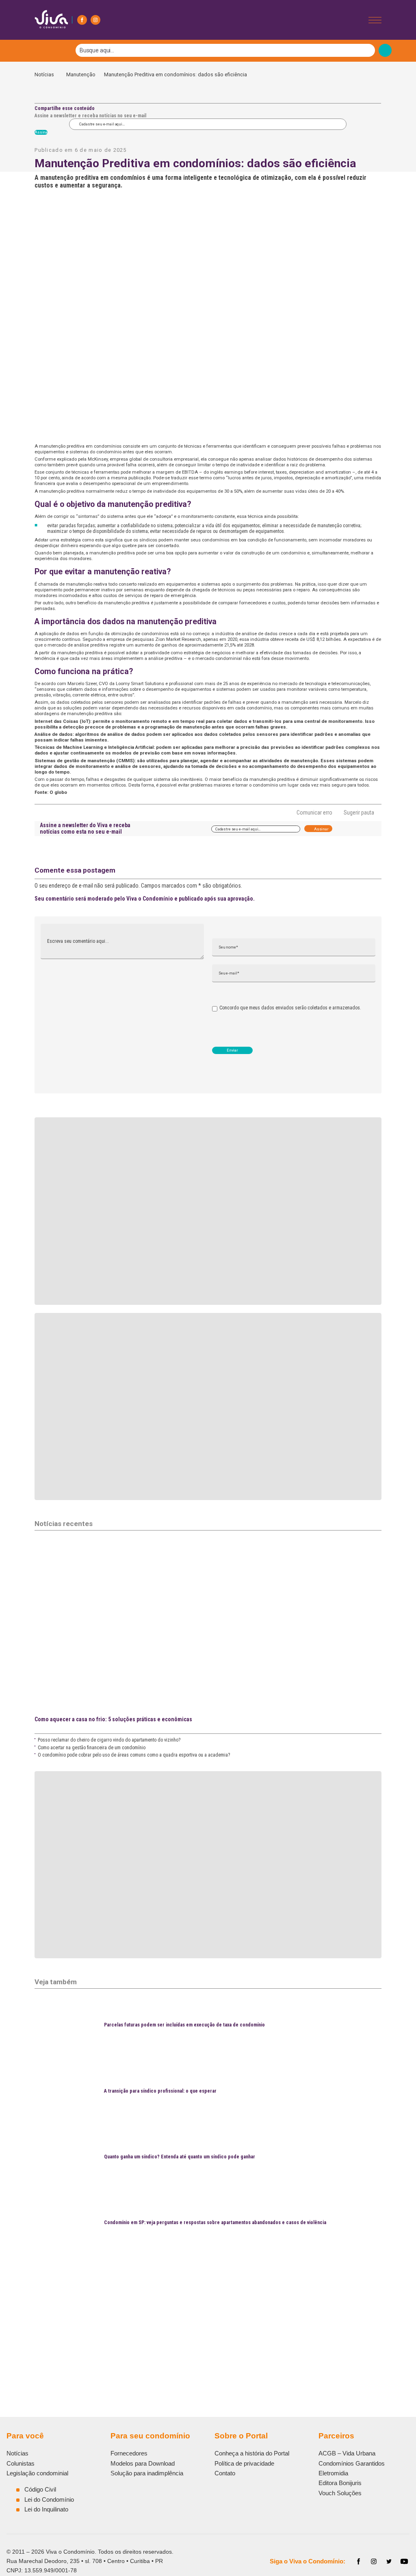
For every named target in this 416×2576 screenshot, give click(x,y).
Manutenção (81, 74)
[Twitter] (389, 2561)
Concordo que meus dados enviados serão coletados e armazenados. (290, 1008)
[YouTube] (404, 2561)
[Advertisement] (208, 2314)
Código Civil (40, 2489)
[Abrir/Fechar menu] (375, 20)
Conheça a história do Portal (252, 2453)
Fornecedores (129, 2453)
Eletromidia (333, 2473)
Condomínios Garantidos (352, 2463)
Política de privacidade (244, 2463)
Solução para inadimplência (147, 2473)
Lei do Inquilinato (46, 2509)
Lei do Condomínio (49, 2499)
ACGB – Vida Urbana (347, 2453)
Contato (225, 2473)
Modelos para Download (143, 2463)
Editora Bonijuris (340, 2483)
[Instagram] (95, 20)
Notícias (46, 74)
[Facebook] (82, 20)
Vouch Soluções (340, 2493)
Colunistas (21, 2463)
